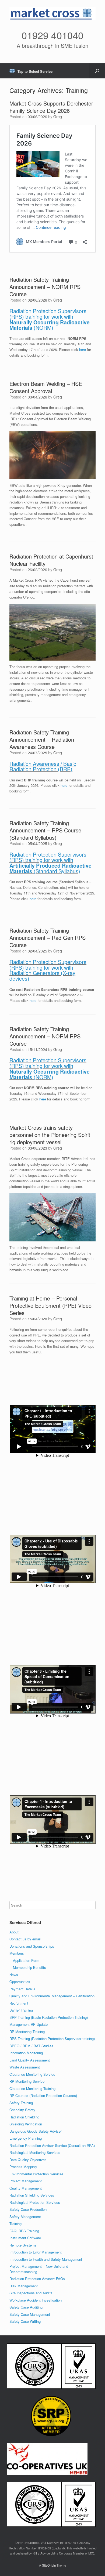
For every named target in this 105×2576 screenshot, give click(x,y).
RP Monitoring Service (27, 2081)
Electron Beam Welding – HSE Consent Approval (46, 387)
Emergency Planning (26, 2138)
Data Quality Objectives (28, 2160)
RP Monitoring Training (27, 2032)
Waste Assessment (25, 2067)
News (14, 1975)
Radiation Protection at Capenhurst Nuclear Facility (51, 560)
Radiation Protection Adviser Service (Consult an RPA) (52, 2145)
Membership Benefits (29, 1967)
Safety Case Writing (25, 2321)
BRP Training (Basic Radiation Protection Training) (49, 2017)
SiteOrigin (49, 2565)
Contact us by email (25, 1939)
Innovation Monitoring (26, 2053)
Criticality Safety (22, 2110)
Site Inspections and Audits (31, 2293)
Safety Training (21, 2103)
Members (17, 1953)
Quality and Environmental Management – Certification (52, 1996)
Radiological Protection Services (35, 2202)
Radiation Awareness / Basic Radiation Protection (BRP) (43, 767)
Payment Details (22, 1989)
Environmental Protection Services (36, 2174)
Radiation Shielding (24, 2117)
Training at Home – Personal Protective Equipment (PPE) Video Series (50, 1305)
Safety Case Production (28, 2209)
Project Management (26, 2181)
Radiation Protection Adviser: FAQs (37, 2279)
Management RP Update (29, 2024)
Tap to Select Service (35, 71)
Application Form (26, 1960)
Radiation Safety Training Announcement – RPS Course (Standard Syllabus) (45, 830)
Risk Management (24, 2286)
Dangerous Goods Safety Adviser (36, 2131)
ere (34, 899)
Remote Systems (23, 2245)
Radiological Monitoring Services (35, 2152)
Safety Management (25, 2217)
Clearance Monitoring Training (32, 2088)
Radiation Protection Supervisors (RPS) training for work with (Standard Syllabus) (50, 863)
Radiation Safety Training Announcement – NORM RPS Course (45, 287)
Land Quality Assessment (30, 2060)
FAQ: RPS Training (24, 2231)
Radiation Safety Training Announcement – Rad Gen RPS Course (48, 938)
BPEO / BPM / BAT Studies (31, 2046)
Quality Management (26, 2188)
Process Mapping (23, 2167)
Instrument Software (25, 2238)
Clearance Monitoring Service (32, 2074)
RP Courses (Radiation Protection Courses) (43, 2095)
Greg (58, 117)
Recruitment (19, 2003)
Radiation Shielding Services (32, 2195)
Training (15, 2224)
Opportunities (20, 1982)
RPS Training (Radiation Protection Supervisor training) (52, 2039)
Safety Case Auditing (26, 2307)
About (14, 1932)
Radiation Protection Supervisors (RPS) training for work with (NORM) (50, 319)
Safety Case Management (30, 2314)
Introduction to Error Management (36, 2252)
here (83, 349)
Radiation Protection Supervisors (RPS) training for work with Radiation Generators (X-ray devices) (48, 970)
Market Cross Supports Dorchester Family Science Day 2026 (51, 107)
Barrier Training (21, 2010)
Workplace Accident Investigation (36, 2300)
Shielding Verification (26, 2124)
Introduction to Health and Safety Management (46, 2259)
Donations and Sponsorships (32, 1946)
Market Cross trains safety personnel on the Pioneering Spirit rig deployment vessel (50, 1135)
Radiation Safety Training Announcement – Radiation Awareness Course (42, 739)
